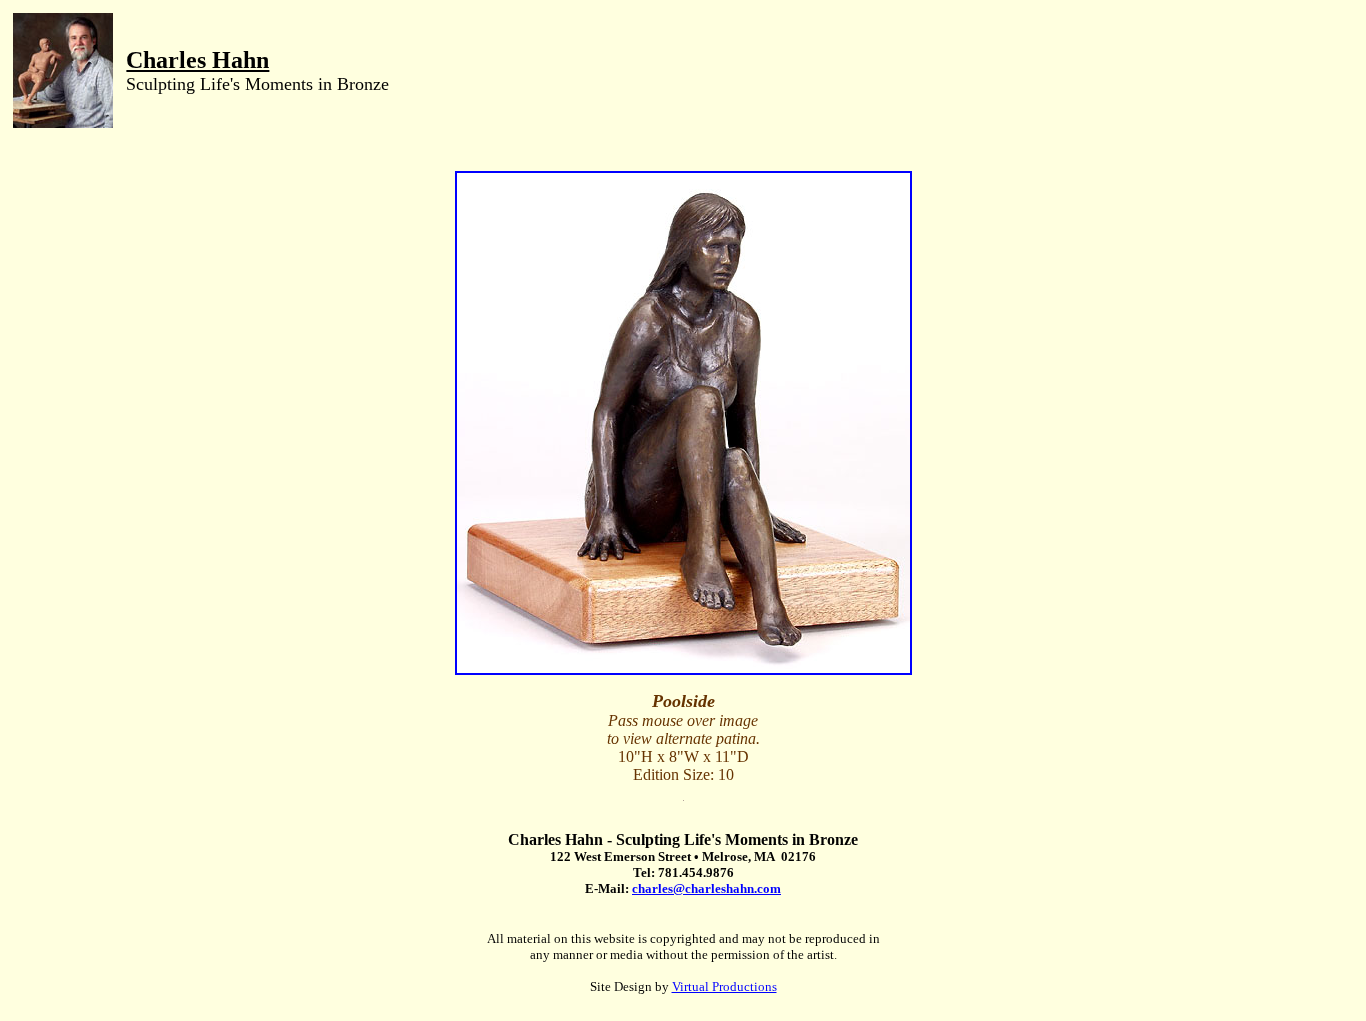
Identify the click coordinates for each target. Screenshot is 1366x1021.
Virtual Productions (724, 986)
